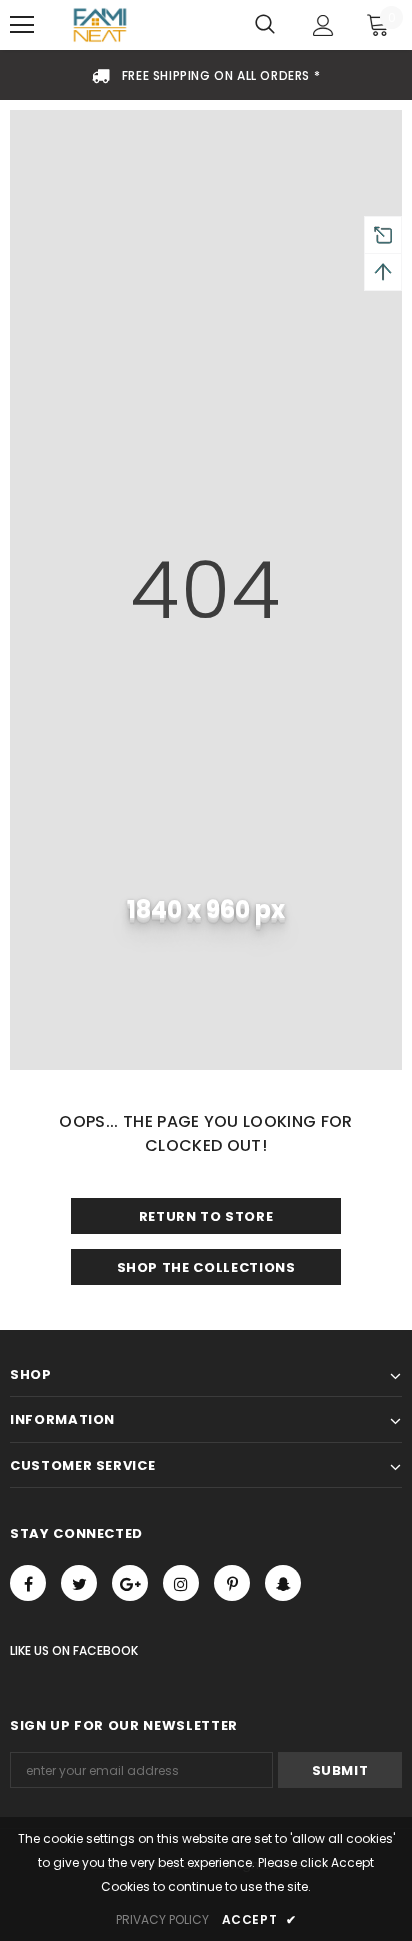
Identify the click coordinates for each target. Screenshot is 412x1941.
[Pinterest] (232, 1583)
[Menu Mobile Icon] (22, 25)
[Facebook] (28, 1583)
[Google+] (130, 1583)
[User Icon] (323, 25)
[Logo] (100, 25)
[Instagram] (181, 1583)
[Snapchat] (283, 1583)
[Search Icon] (265, 25)
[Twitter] (79, 1583)
